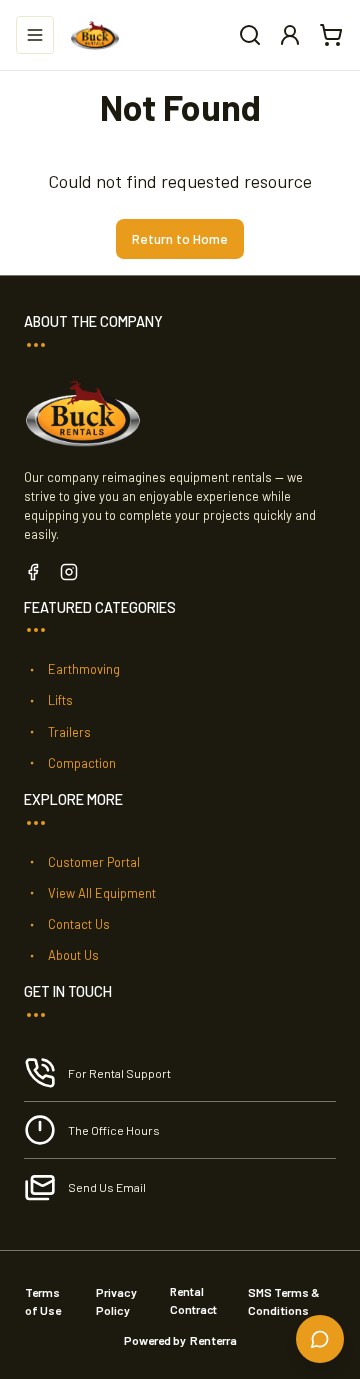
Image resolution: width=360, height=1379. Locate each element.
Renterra (213, 1340)
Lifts (60, 700)
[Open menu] (35, 35)
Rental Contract (193, 1300)
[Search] (250, 35)
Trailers (69, 732)
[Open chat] (320, 1339)
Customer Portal (94, 862)
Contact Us (79, 924)
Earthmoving (84, 669)
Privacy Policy (116, 1301)
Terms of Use (43, 1301)
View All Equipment (102, 893)
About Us (73, 955)
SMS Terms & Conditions (284, 1301)
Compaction (82, 763)
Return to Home (180, 238)
